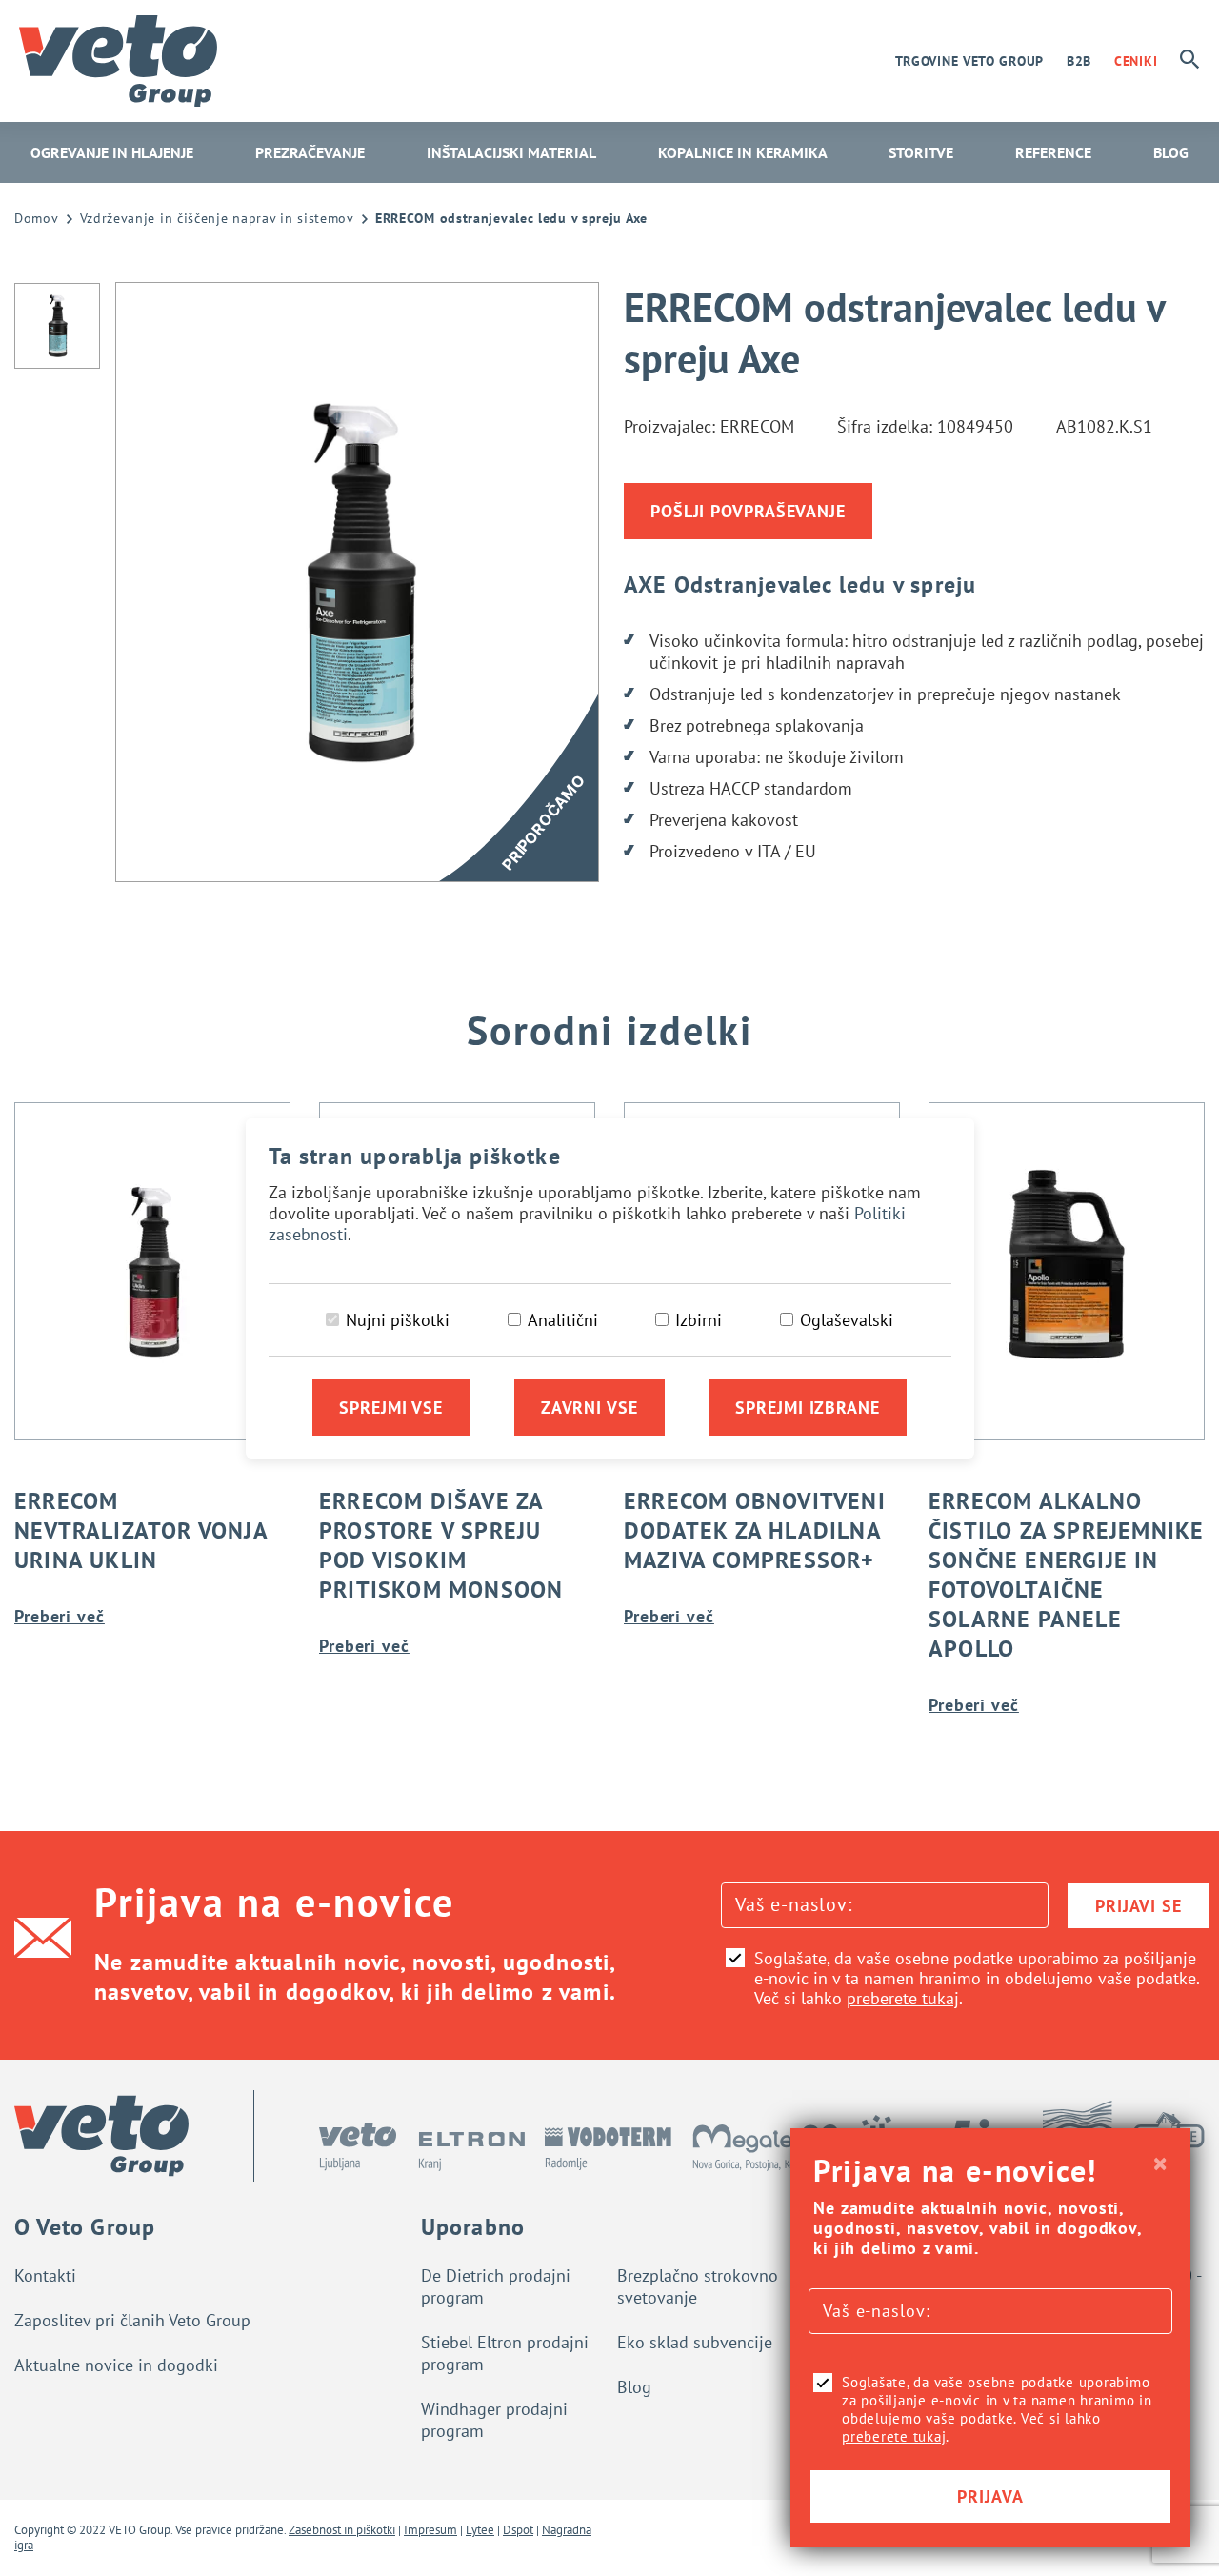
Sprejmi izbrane (808, 1408)
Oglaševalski (847, 1320)
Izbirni (699, 1320)
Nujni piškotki (398, 1320)
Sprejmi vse (391, 1408)
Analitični (563, 1320)
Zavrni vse (590, 1408)
